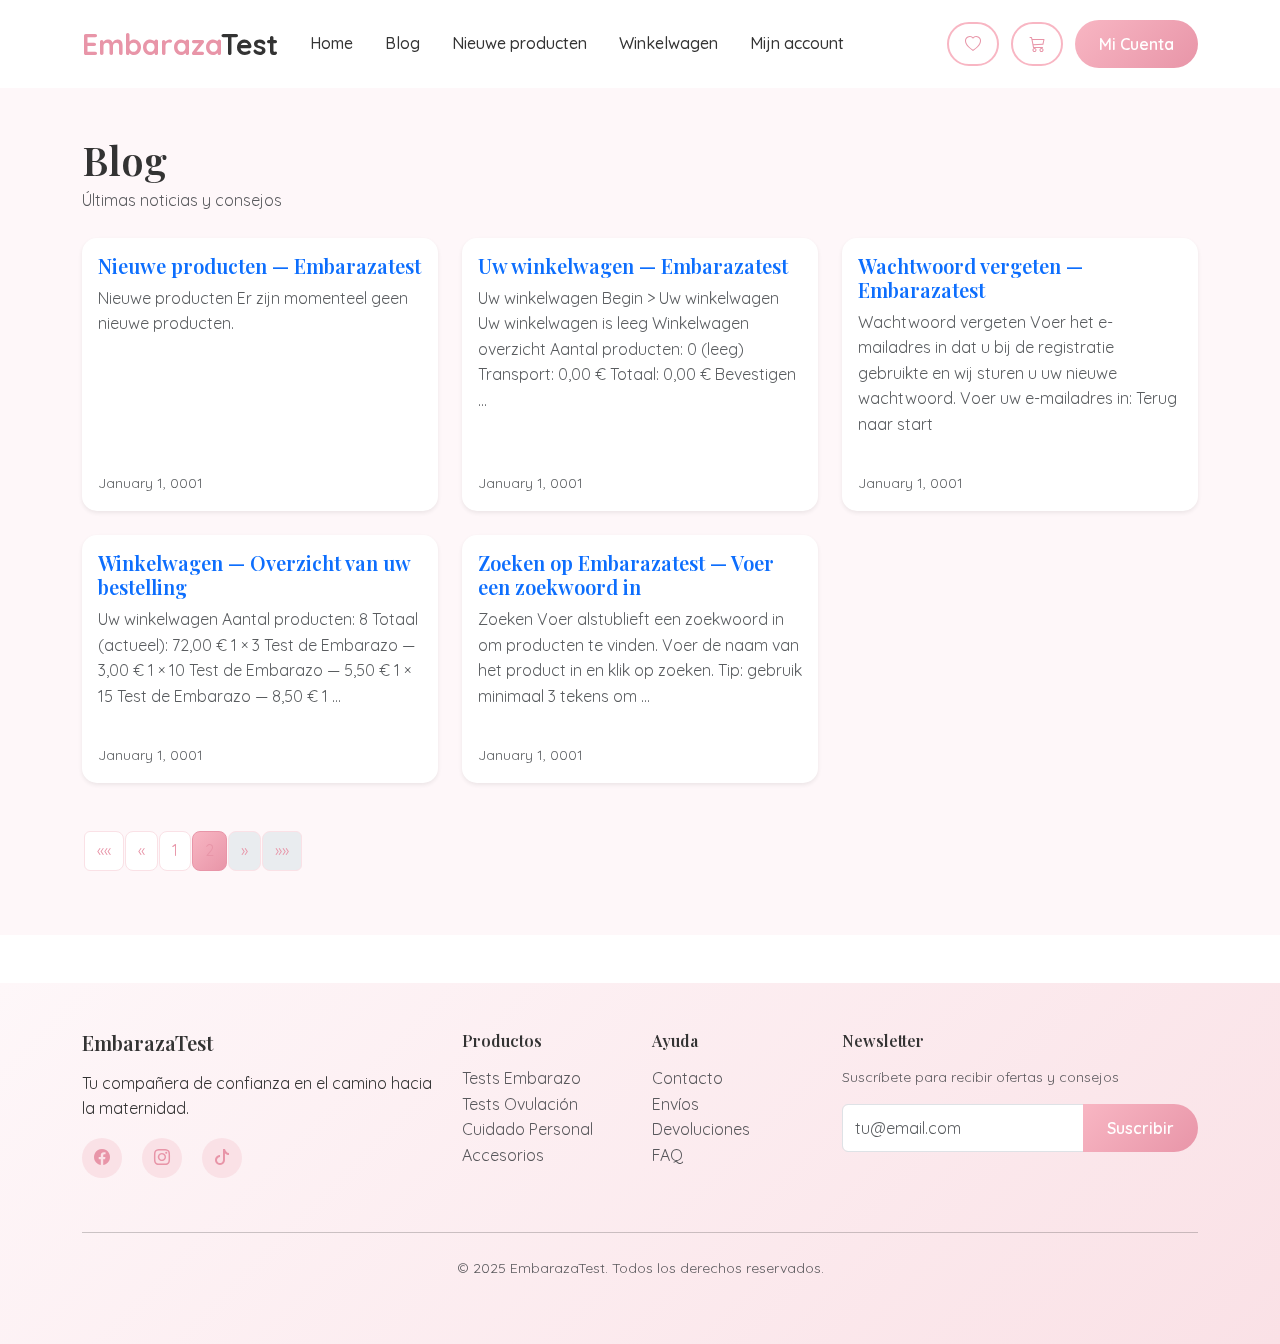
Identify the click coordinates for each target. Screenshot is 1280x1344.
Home (331, 43)
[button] (104, 851)
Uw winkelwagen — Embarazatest (633, 265)
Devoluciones (701, 1129)
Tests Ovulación (520, 1104)
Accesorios (503, 1155)
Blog (402, 43)
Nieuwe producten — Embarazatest (259, 265)
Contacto (687, 1078)
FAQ (667, 1155)
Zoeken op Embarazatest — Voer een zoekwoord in (626, 574)
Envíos (675, 1104)
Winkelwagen (668, 43)
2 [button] (209, 850)
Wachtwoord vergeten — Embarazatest (970, 277)
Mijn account (797, 43)
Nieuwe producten (519, 43)
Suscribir (1140, 1128)
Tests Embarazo (521, 1078)
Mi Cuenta (1136, 44)
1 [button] (175, 850)
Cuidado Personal (527, 1129)
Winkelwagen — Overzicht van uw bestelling (254, 574)
